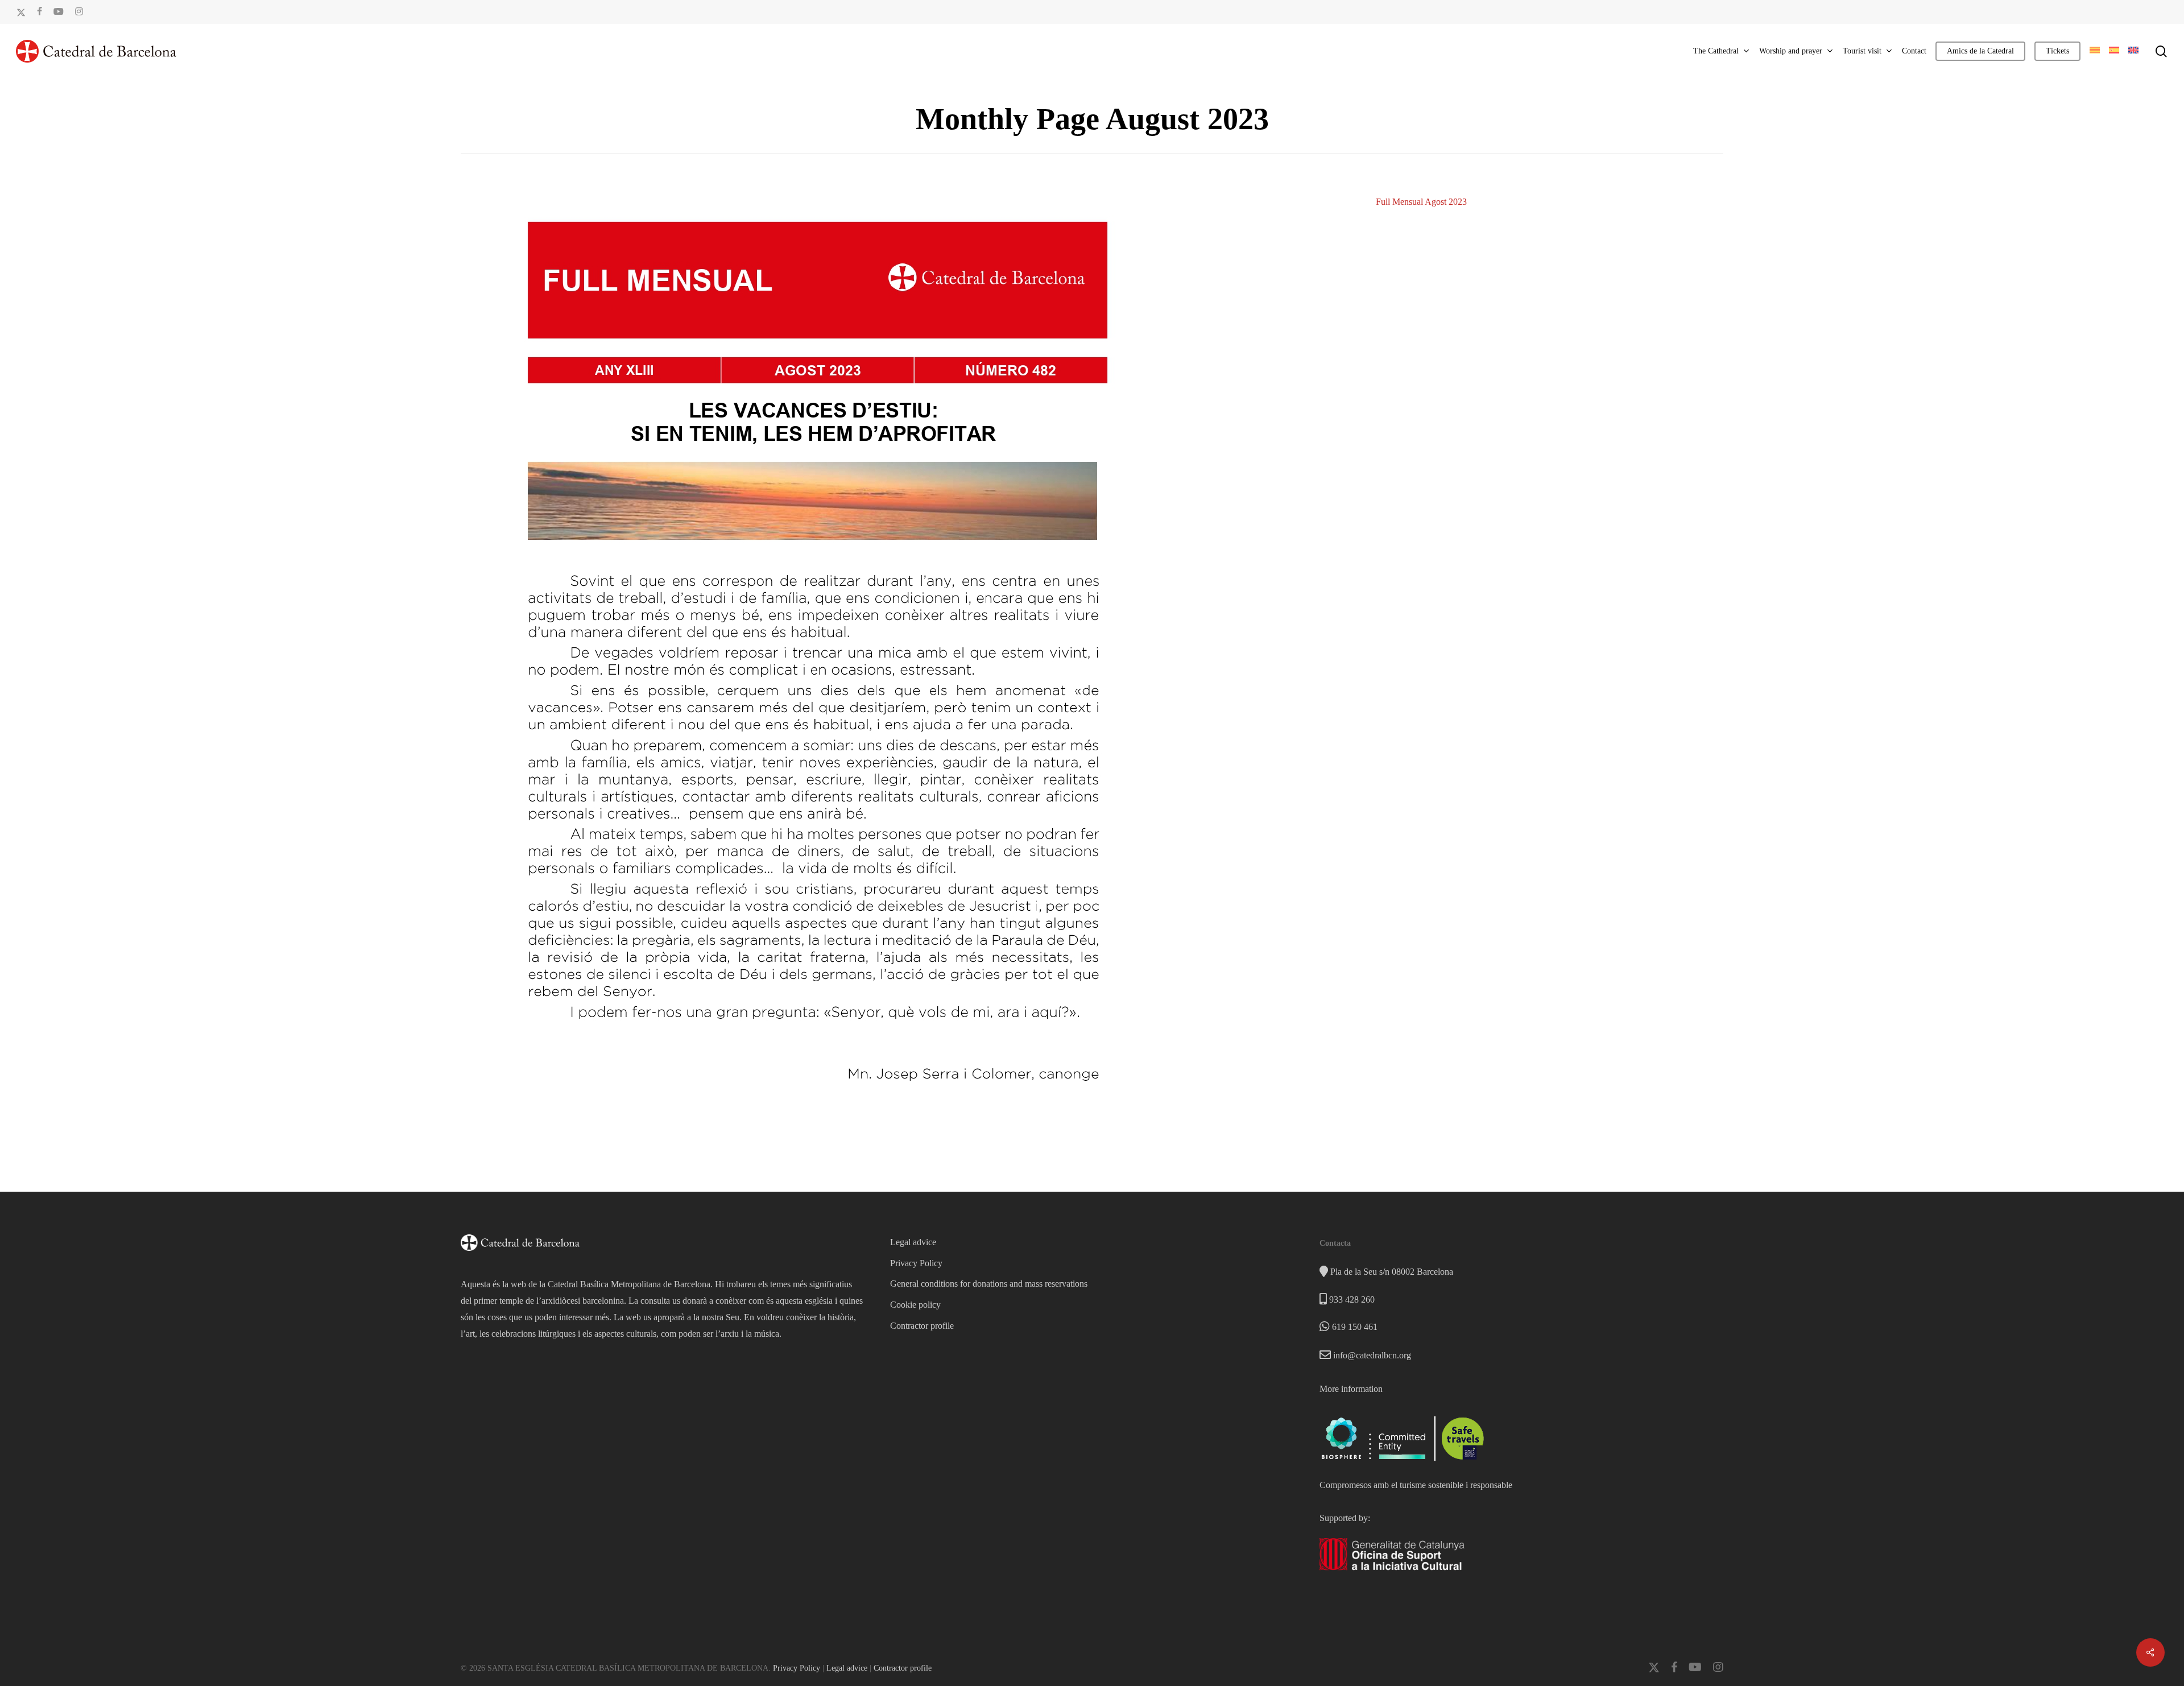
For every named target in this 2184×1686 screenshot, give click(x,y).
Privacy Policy (916, 1263)
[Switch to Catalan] (2095, 51)
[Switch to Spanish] (2114, 51)
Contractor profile (922, 1326)
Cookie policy (915, 1305)
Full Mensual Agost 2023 (1421, 202)
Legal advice (913, 1242)
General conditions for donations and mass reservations (989, 1284)
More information (1351, 1389)
